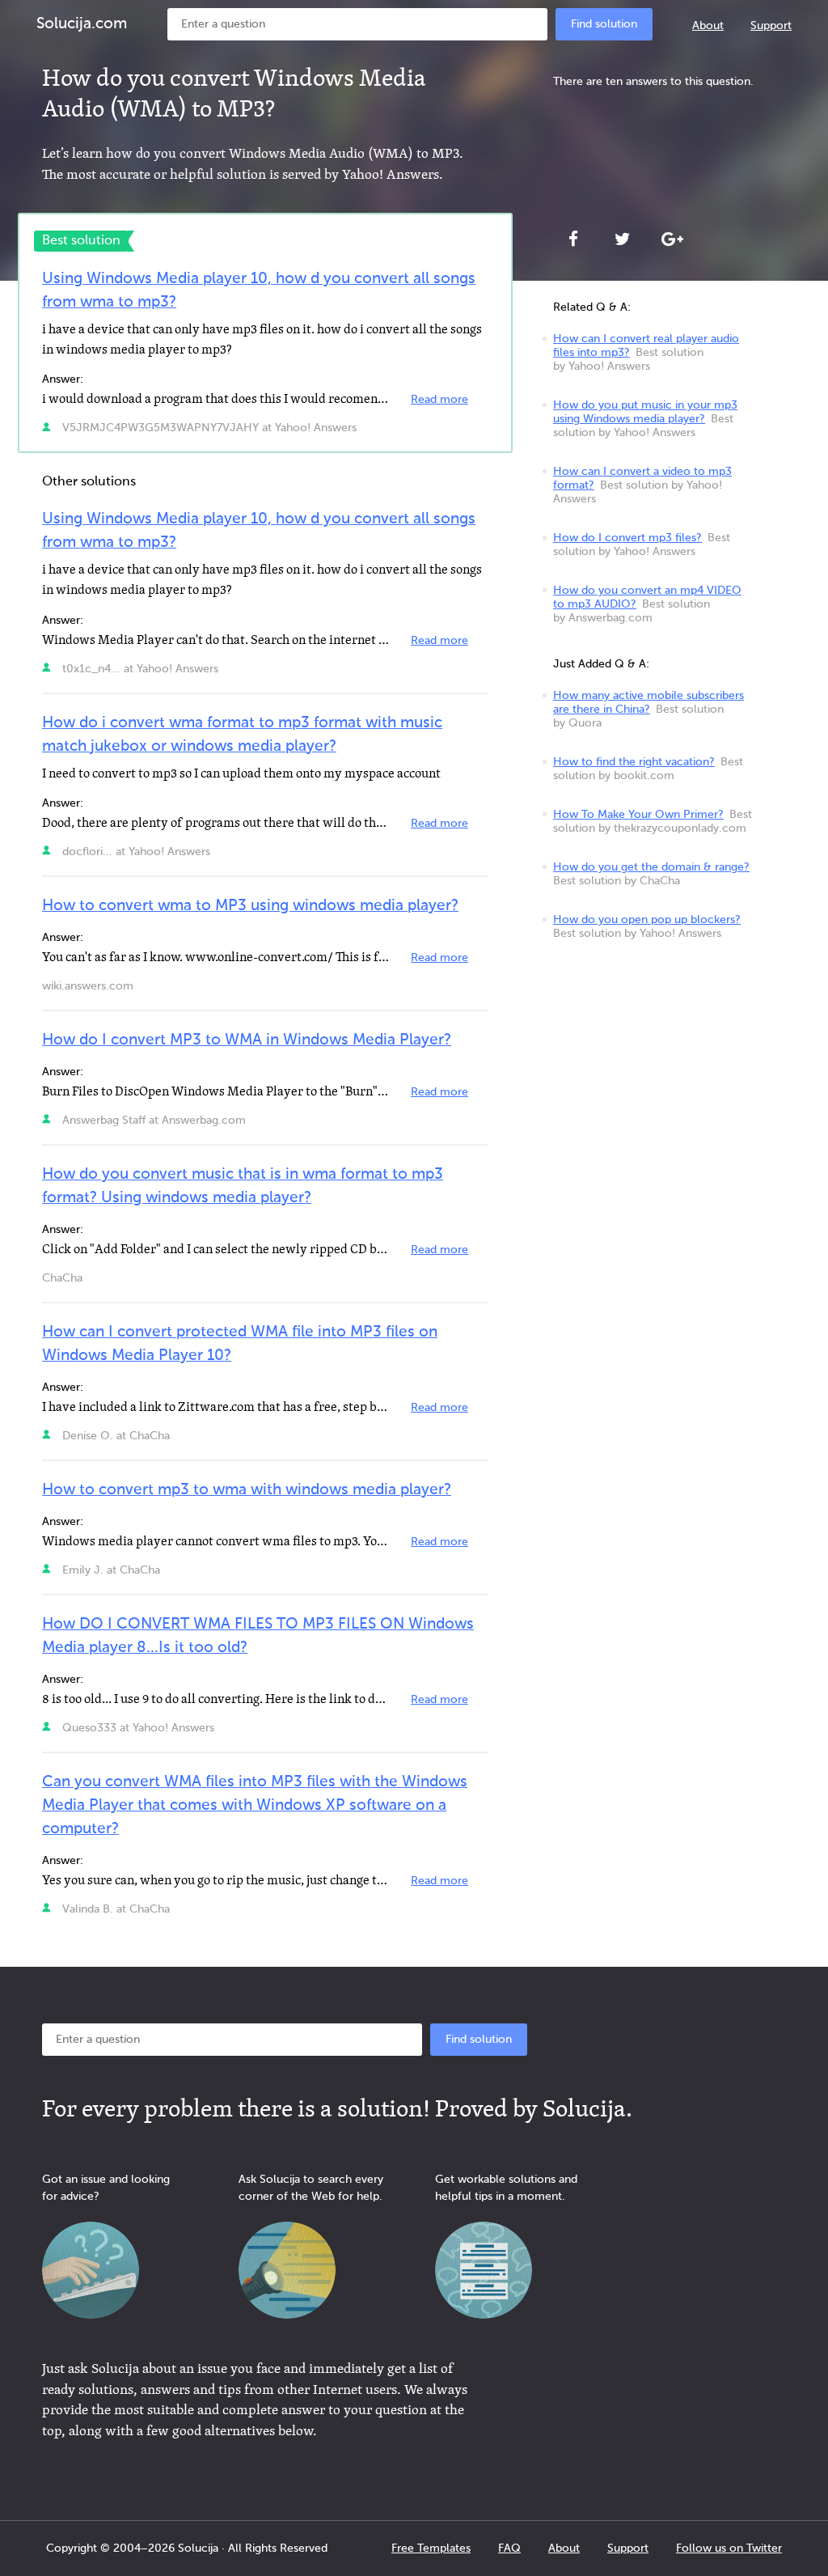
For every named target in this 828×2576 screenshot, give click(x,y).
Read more (439, 400)
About (708, 26)
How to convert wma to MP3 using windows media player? (250, 906)
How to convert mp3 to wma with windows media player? (247, 1490)
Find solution (604, 24)
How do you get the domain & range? (651, 867)
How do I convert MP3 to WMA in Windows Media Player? (247, 1040)
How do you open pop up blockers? (647, 920)
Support (771, 26)
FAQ (509, 2548)
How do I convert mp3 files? (627, 538)
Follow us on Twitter (729, 2548)
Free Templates (431, 2548)
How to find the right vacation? (634, 762)
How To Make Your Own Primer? (638, 815)
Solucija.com (82, 24)
